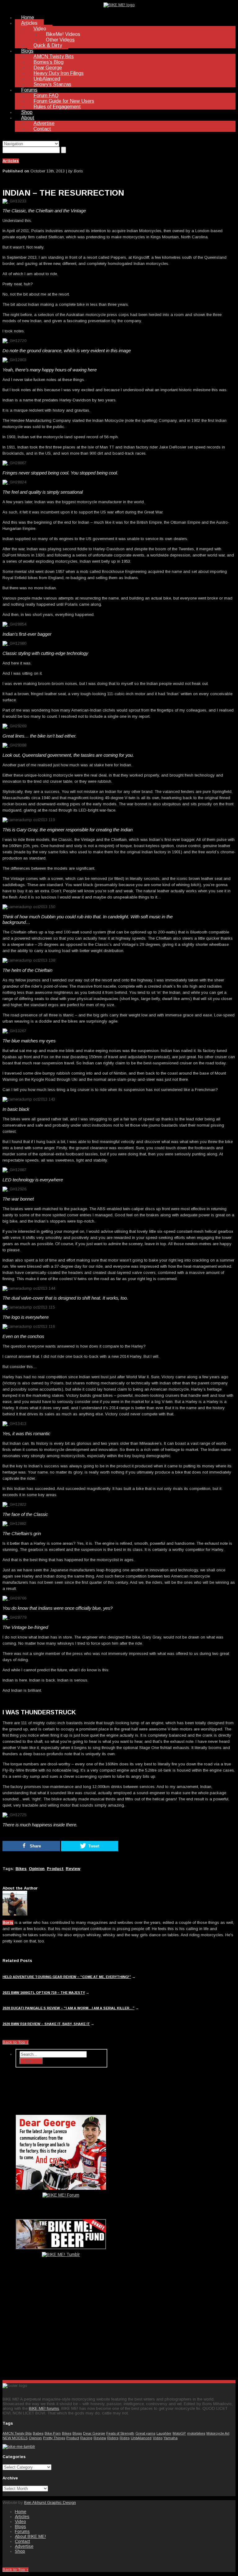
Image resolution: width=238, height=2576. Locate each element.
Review (73, 1869)
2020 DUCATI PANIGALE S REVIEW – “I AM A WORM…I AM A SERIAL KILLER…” (68, 2008)
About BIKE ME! (30, 2536)
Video (40, 29)
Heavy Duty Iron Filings (59, 73)
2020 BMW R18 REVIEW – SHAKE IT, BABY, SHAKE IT (46, 2024)
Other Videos (60, 40)
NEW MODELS (15, 2438)
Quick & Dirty (48, 45)
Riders (113, 2438)
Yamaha (171, 2438)
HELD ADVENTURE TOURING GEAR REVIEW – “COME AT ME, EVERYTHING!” (67, 1977)
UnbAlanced (47, 79)
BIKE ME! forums (44, 2408)
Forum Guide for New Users (64, 101)
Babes (38, 2433)
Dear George (48, 68)
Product (55, 1869)
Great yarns (145, 2433)
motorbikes (196, 2433)
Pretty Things (54, 2438)
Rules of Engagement (57, 107)
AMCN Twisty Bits (54, 56)
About (28, 118)
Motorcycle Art (218, 2433)
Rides (125, 2438)
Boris (8, 1922)
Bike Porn (53, 2433)
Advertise (44, 123)
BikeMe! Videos (63, 34)
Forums (29, 90)
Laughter (164, 2433)
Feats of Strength (120, 2433)
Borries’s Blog (48, 62)
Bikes (21, 1869)
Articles (29, 23)
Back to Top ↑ (15, 2042)
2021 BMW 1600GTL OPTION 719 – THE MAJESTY (44, 1993)
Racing (86, 2438)
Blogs (27, 51)
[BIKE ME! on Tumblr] (19, 2446)
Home (28, 17)
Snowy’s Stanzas (52, 84)
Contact (42, 129)
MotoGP (179, 2433)
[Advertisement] (61, 2327)
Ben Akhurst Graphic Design (50, 2502)
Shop (27, 112)
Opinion (37, 1869)
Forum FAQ (46, 95)
